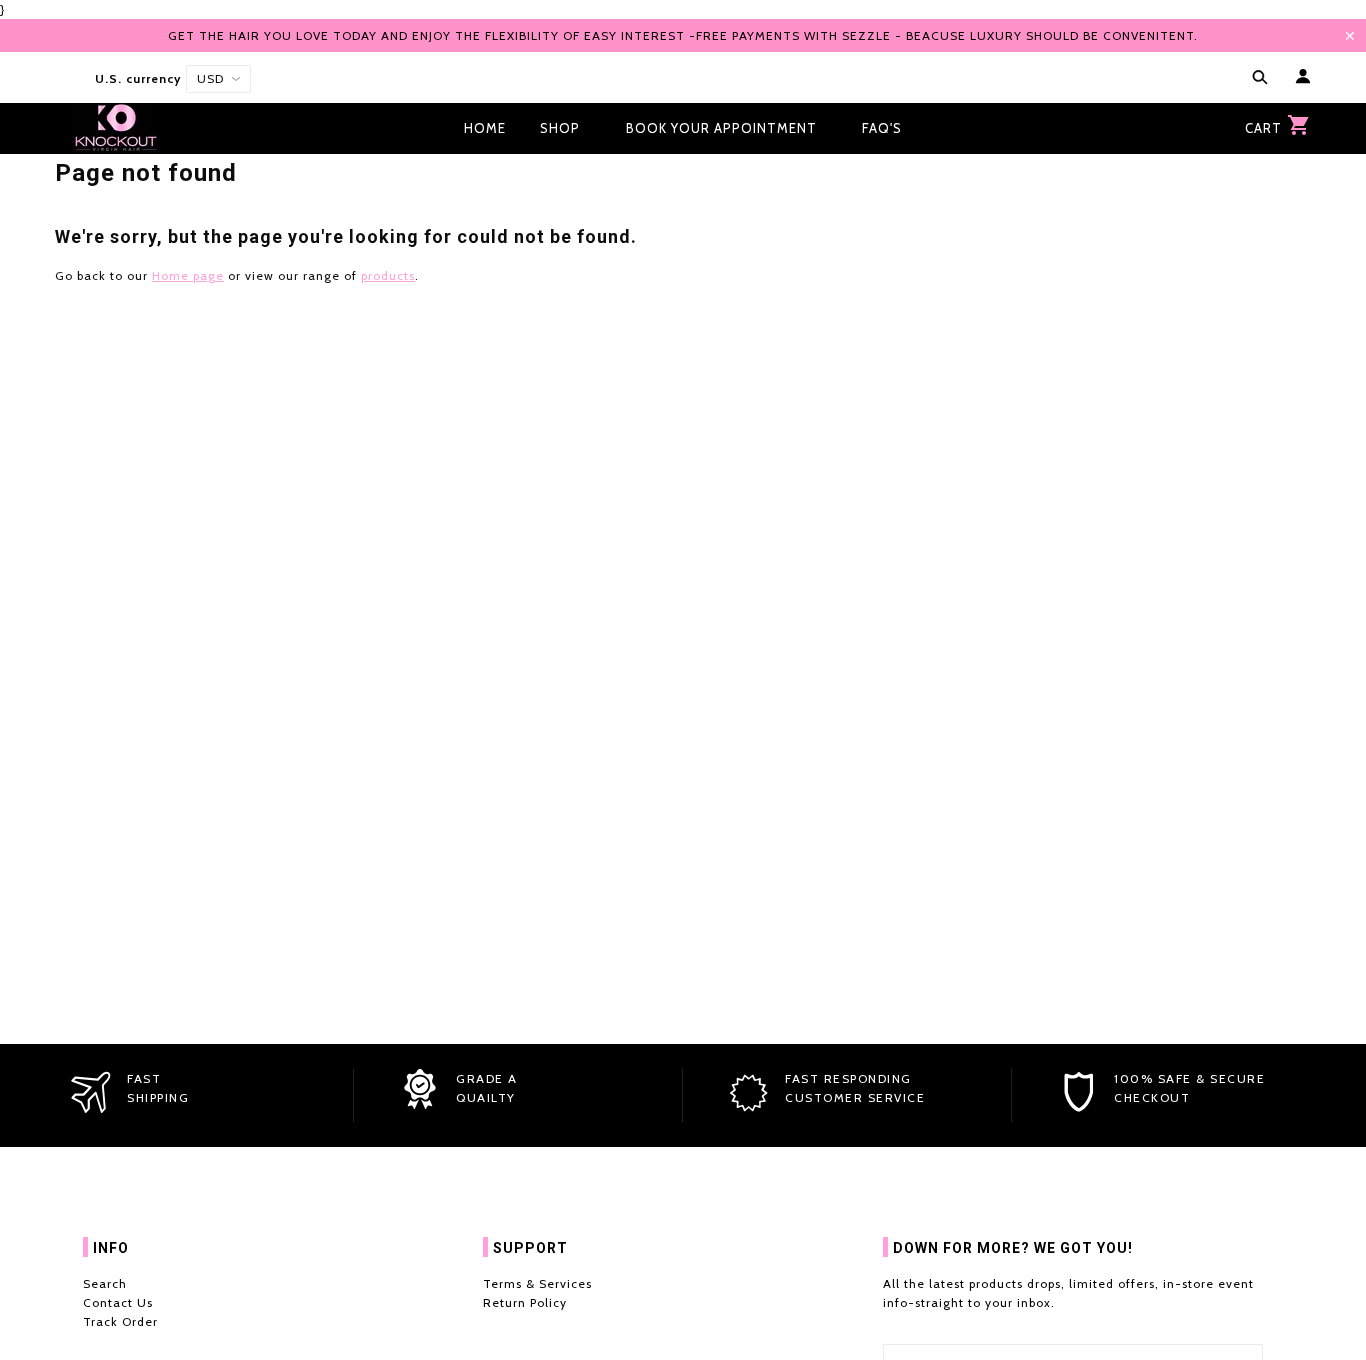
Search (105, 1283)
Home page (188, 275)
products (388, 275)
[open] (1256, 79)
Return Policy (525, 1302)
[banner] (115, 128)
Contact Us (118, 1302)
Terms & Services (537, 1283)
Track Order (120, 1321)
